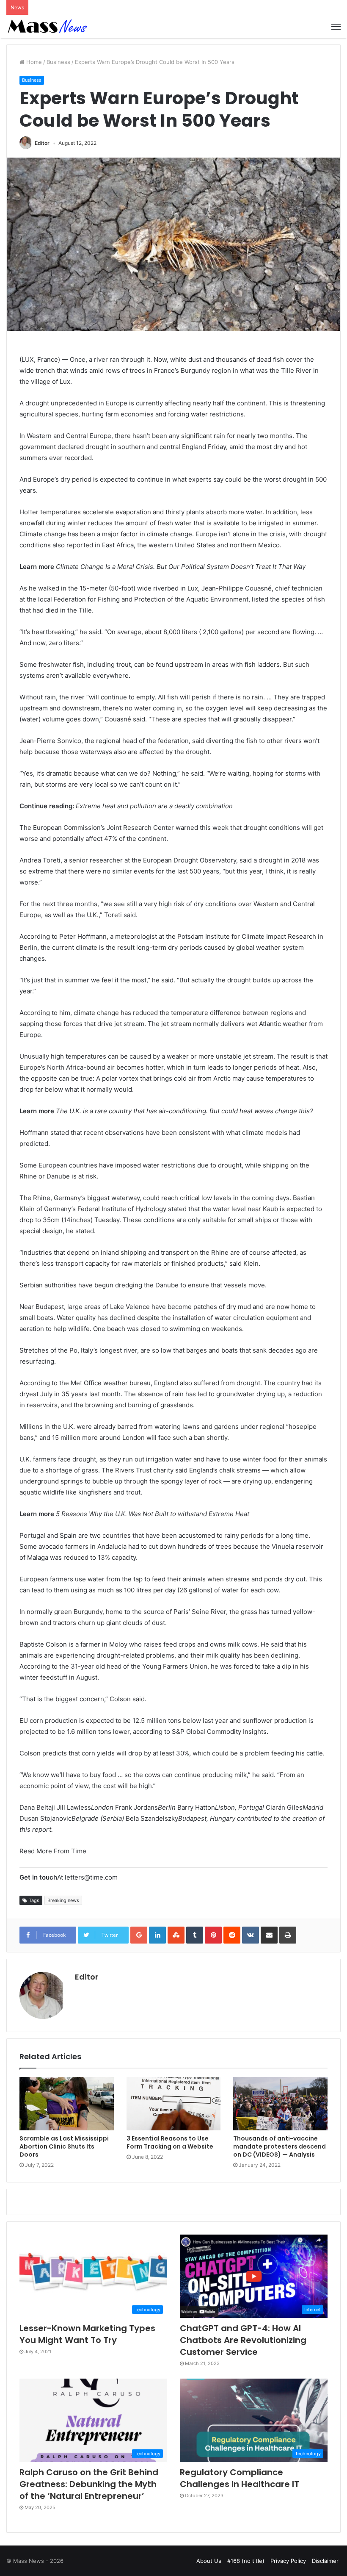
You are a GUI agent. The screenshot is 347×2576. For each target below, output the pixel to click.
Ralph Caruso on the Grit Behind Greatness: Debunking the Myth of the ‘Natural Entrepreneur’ (89, 2484)
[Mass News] (47, 27)
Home (33, 62)
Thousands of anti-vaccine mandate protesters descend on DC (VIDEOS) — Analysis (280, 2146)
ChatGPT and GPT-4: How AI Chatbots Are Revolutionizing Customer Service (243, 2340)
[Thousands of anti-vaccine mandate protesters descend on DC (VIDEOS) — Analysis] (280, 2104)
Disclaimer (325, 2561)
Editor (42, 143)
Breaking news (63, 1900)
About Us (209, 2561)
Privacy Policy (288, 2561)
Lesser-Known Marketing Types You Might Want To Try (87, 2334)
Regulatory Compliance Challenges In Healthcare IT (240, 2478)
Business (58, 62)
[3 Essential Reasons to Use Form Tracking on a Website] (174, 2104)
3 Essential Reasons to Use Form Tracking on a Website (170, 2142)
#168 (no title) (246, 2561)
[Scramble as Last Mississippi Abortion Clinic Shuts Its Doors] (67, 2104)
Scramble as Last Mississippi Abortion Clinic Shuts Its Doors (64, 2146)
